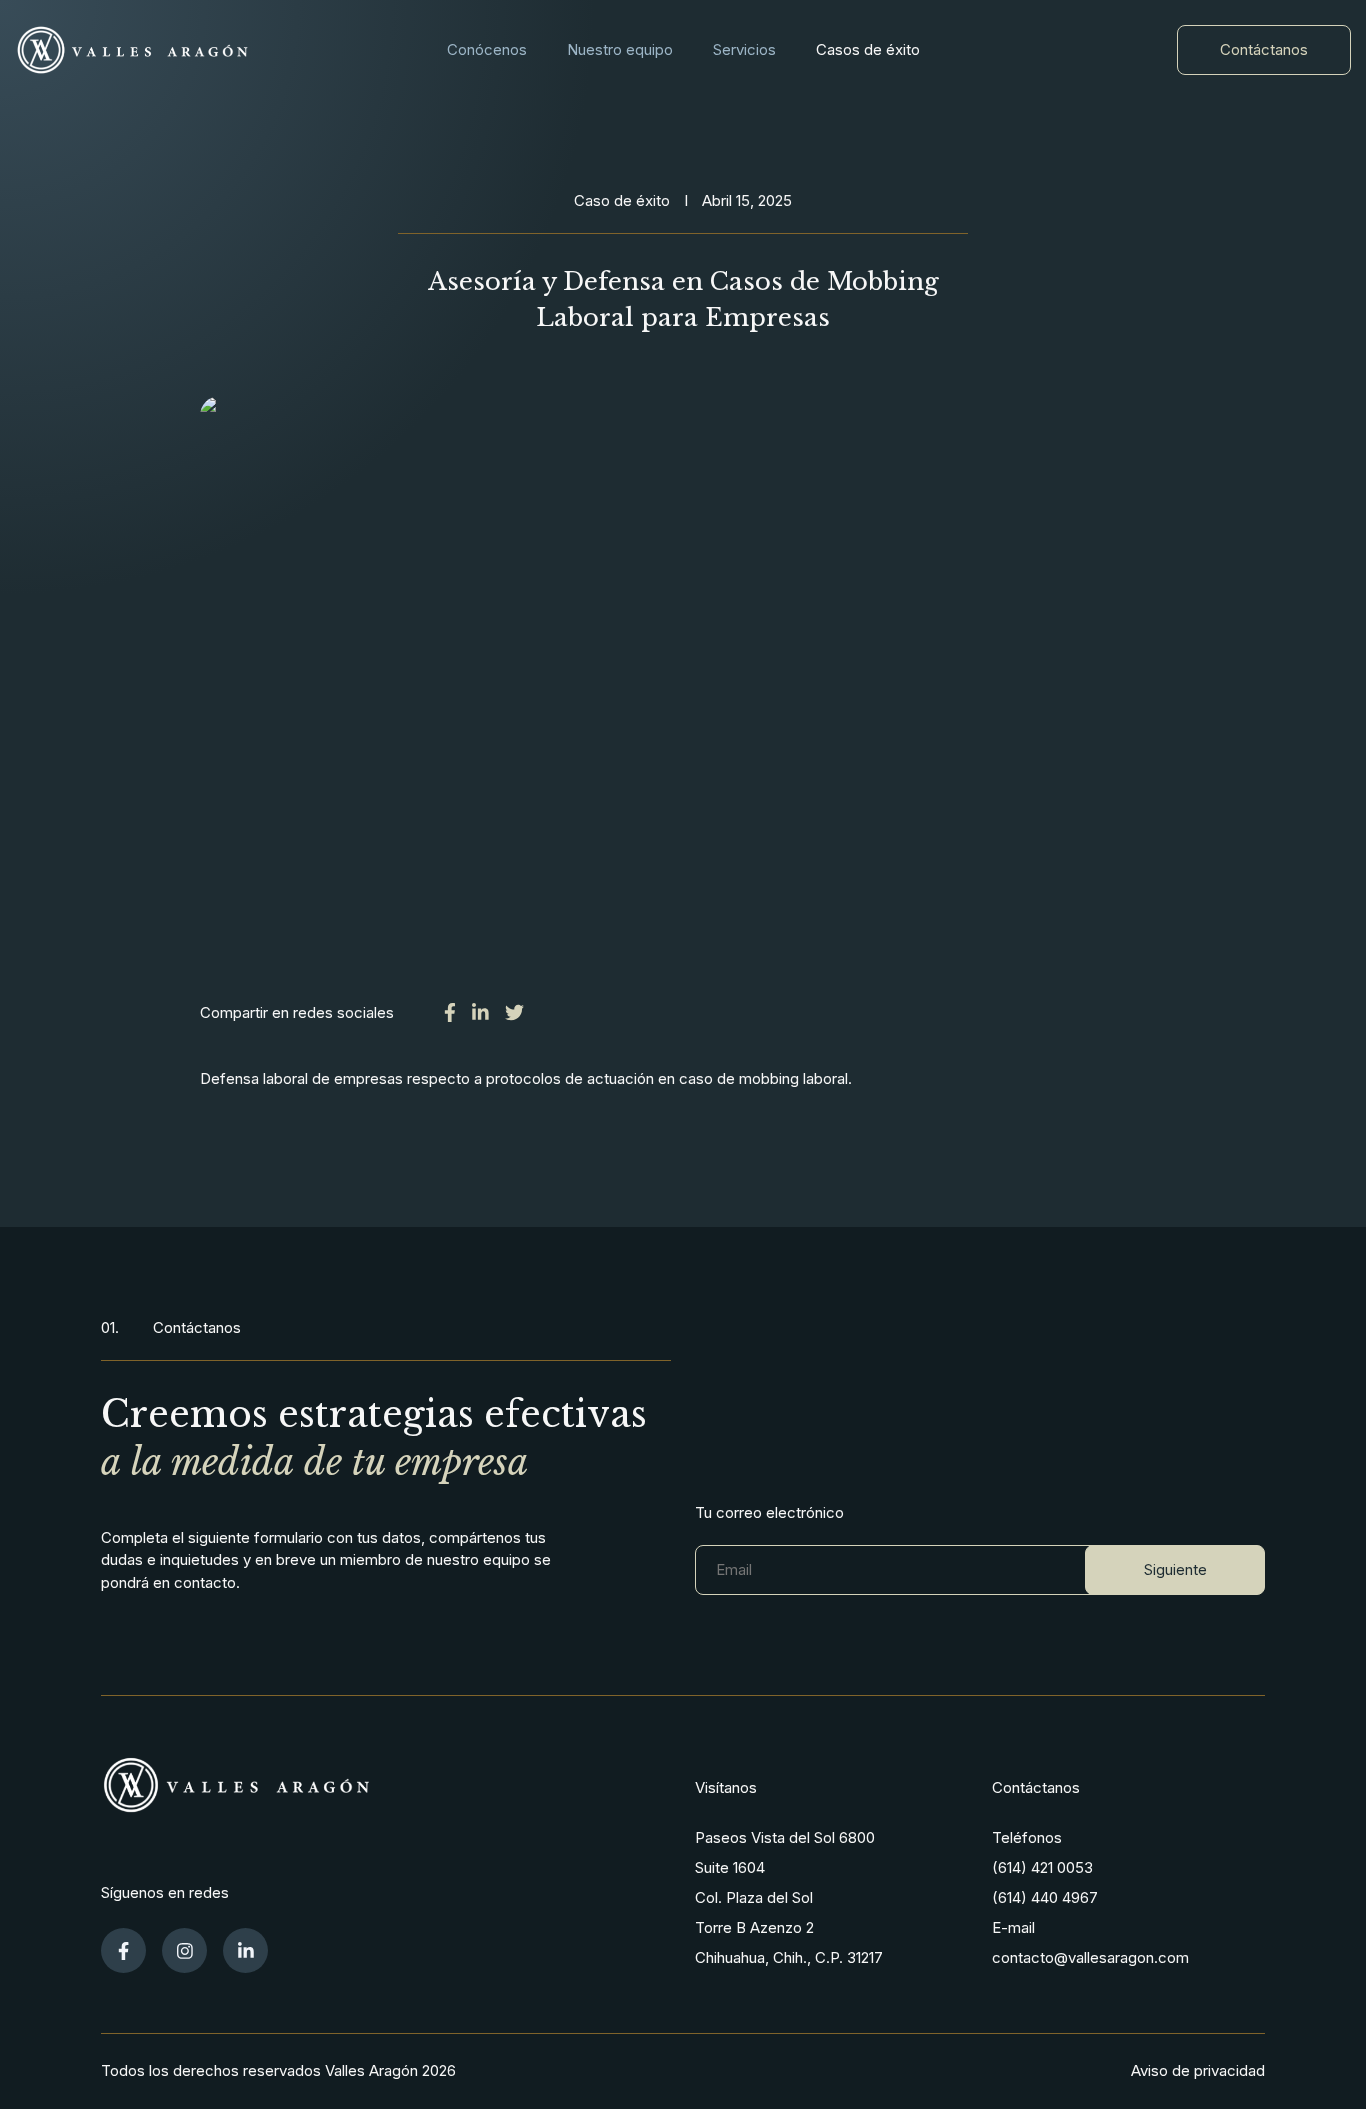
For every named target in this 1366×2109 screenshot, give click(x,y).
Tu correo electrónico (769, 1512)
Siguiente (1175, 1569)
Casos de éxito (868, 49)
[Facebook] (123, 1950)
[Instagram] (184, 1950)
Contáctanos (1264, 49)
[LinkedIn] (245, 1950)
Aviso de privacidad (1198, 2070)
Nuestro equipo (620, 49)
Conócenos (487, 49)
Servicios (744, 49)
